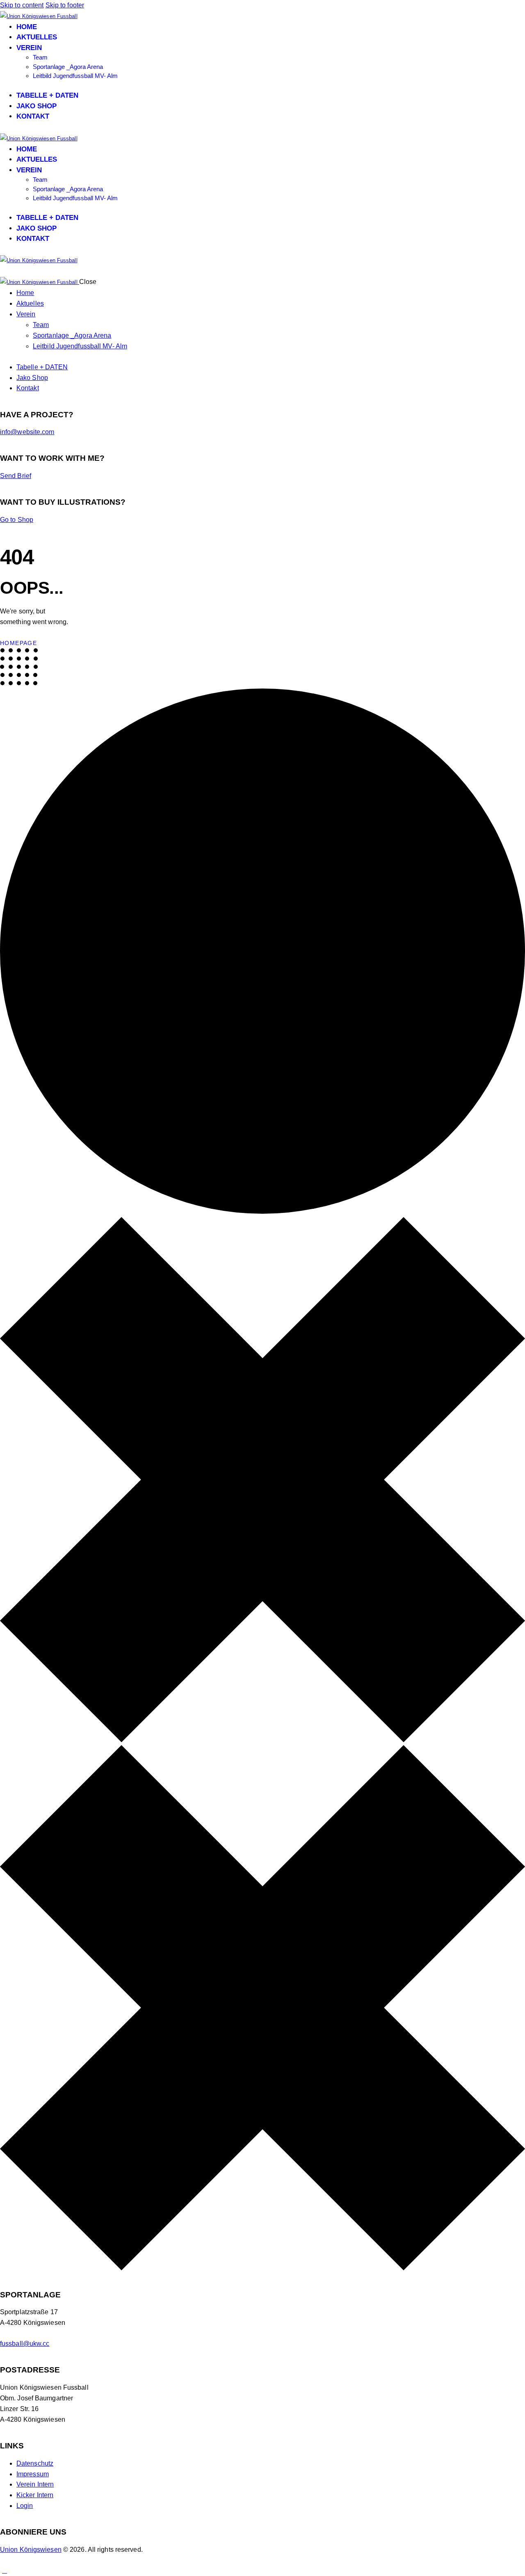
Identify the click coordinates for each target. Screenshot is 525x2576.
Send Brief (16, 476)
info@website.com (27, 432)
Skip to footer (65, 5)
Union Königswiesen (31, 2550)
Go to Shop (17, 520)
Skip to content (22, 5)
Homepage (18, 643)
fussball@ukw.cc (25, 2344)
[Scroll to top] (5, 2570)
